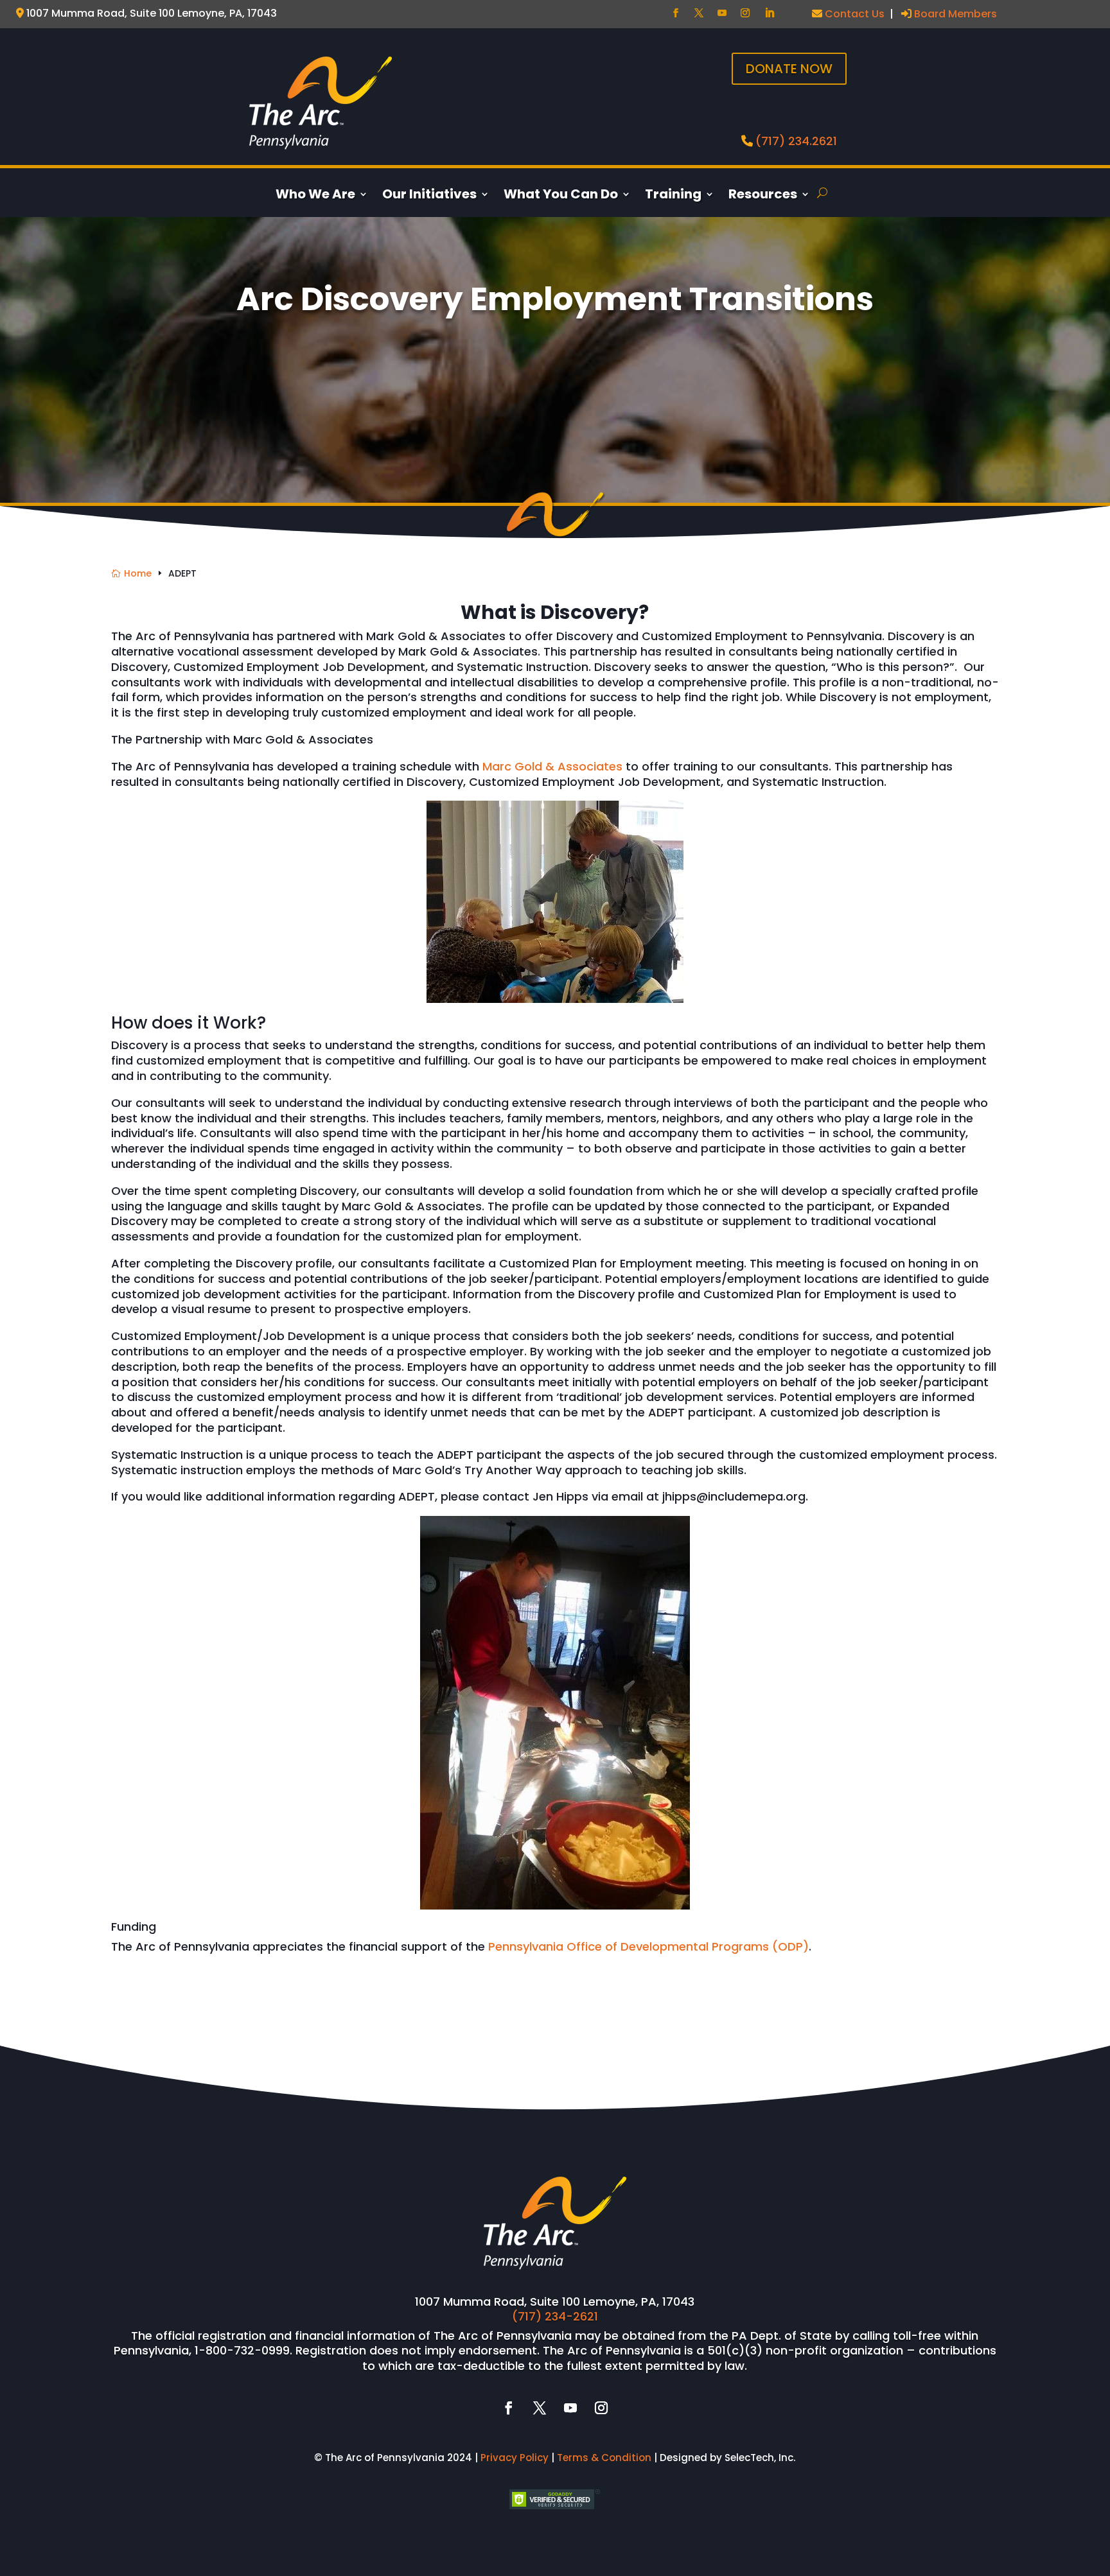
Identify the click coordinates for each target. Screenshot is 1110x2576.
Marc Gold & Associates (552, 766)
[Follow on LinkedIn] (770, 13)
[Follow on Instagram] (745, 13)
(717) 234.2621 (796, 141)
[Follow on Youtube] (722, 13)
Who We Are (315, 196)
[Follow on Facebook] (676, 13)
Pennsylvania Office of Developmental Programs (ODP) (648, 1946)
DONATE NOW (789, 69)
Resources (763, 196)
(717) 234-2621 (555, 2316)
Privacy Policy (515, 2458)
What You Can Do (561, 196)
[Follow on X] (699, 13)
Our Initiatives (429, 196)
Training (673, 196)
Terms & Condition (604, 2458)
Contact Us (853, 14)
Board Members (954, 14)
